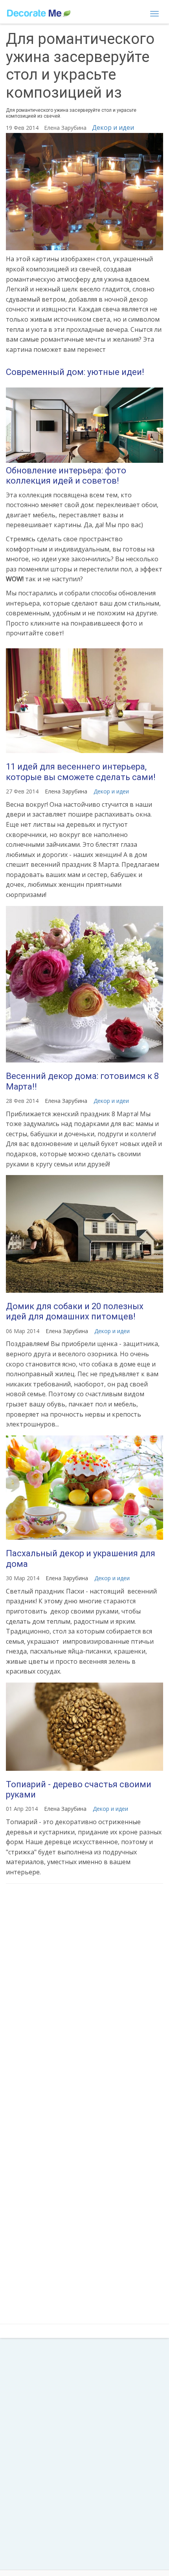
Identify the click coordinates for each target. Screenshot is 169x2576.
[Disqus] (84, 1994)
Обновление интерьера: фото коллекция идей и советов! (66, 476)
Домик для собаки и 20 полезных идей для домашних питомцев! (75, 1311)
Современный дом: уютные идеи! (75, 372)
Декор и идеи (113, 127)
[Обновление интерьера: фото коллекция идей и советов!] (84, 425)
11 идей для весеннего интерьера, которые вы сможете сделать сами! (81, 772)
